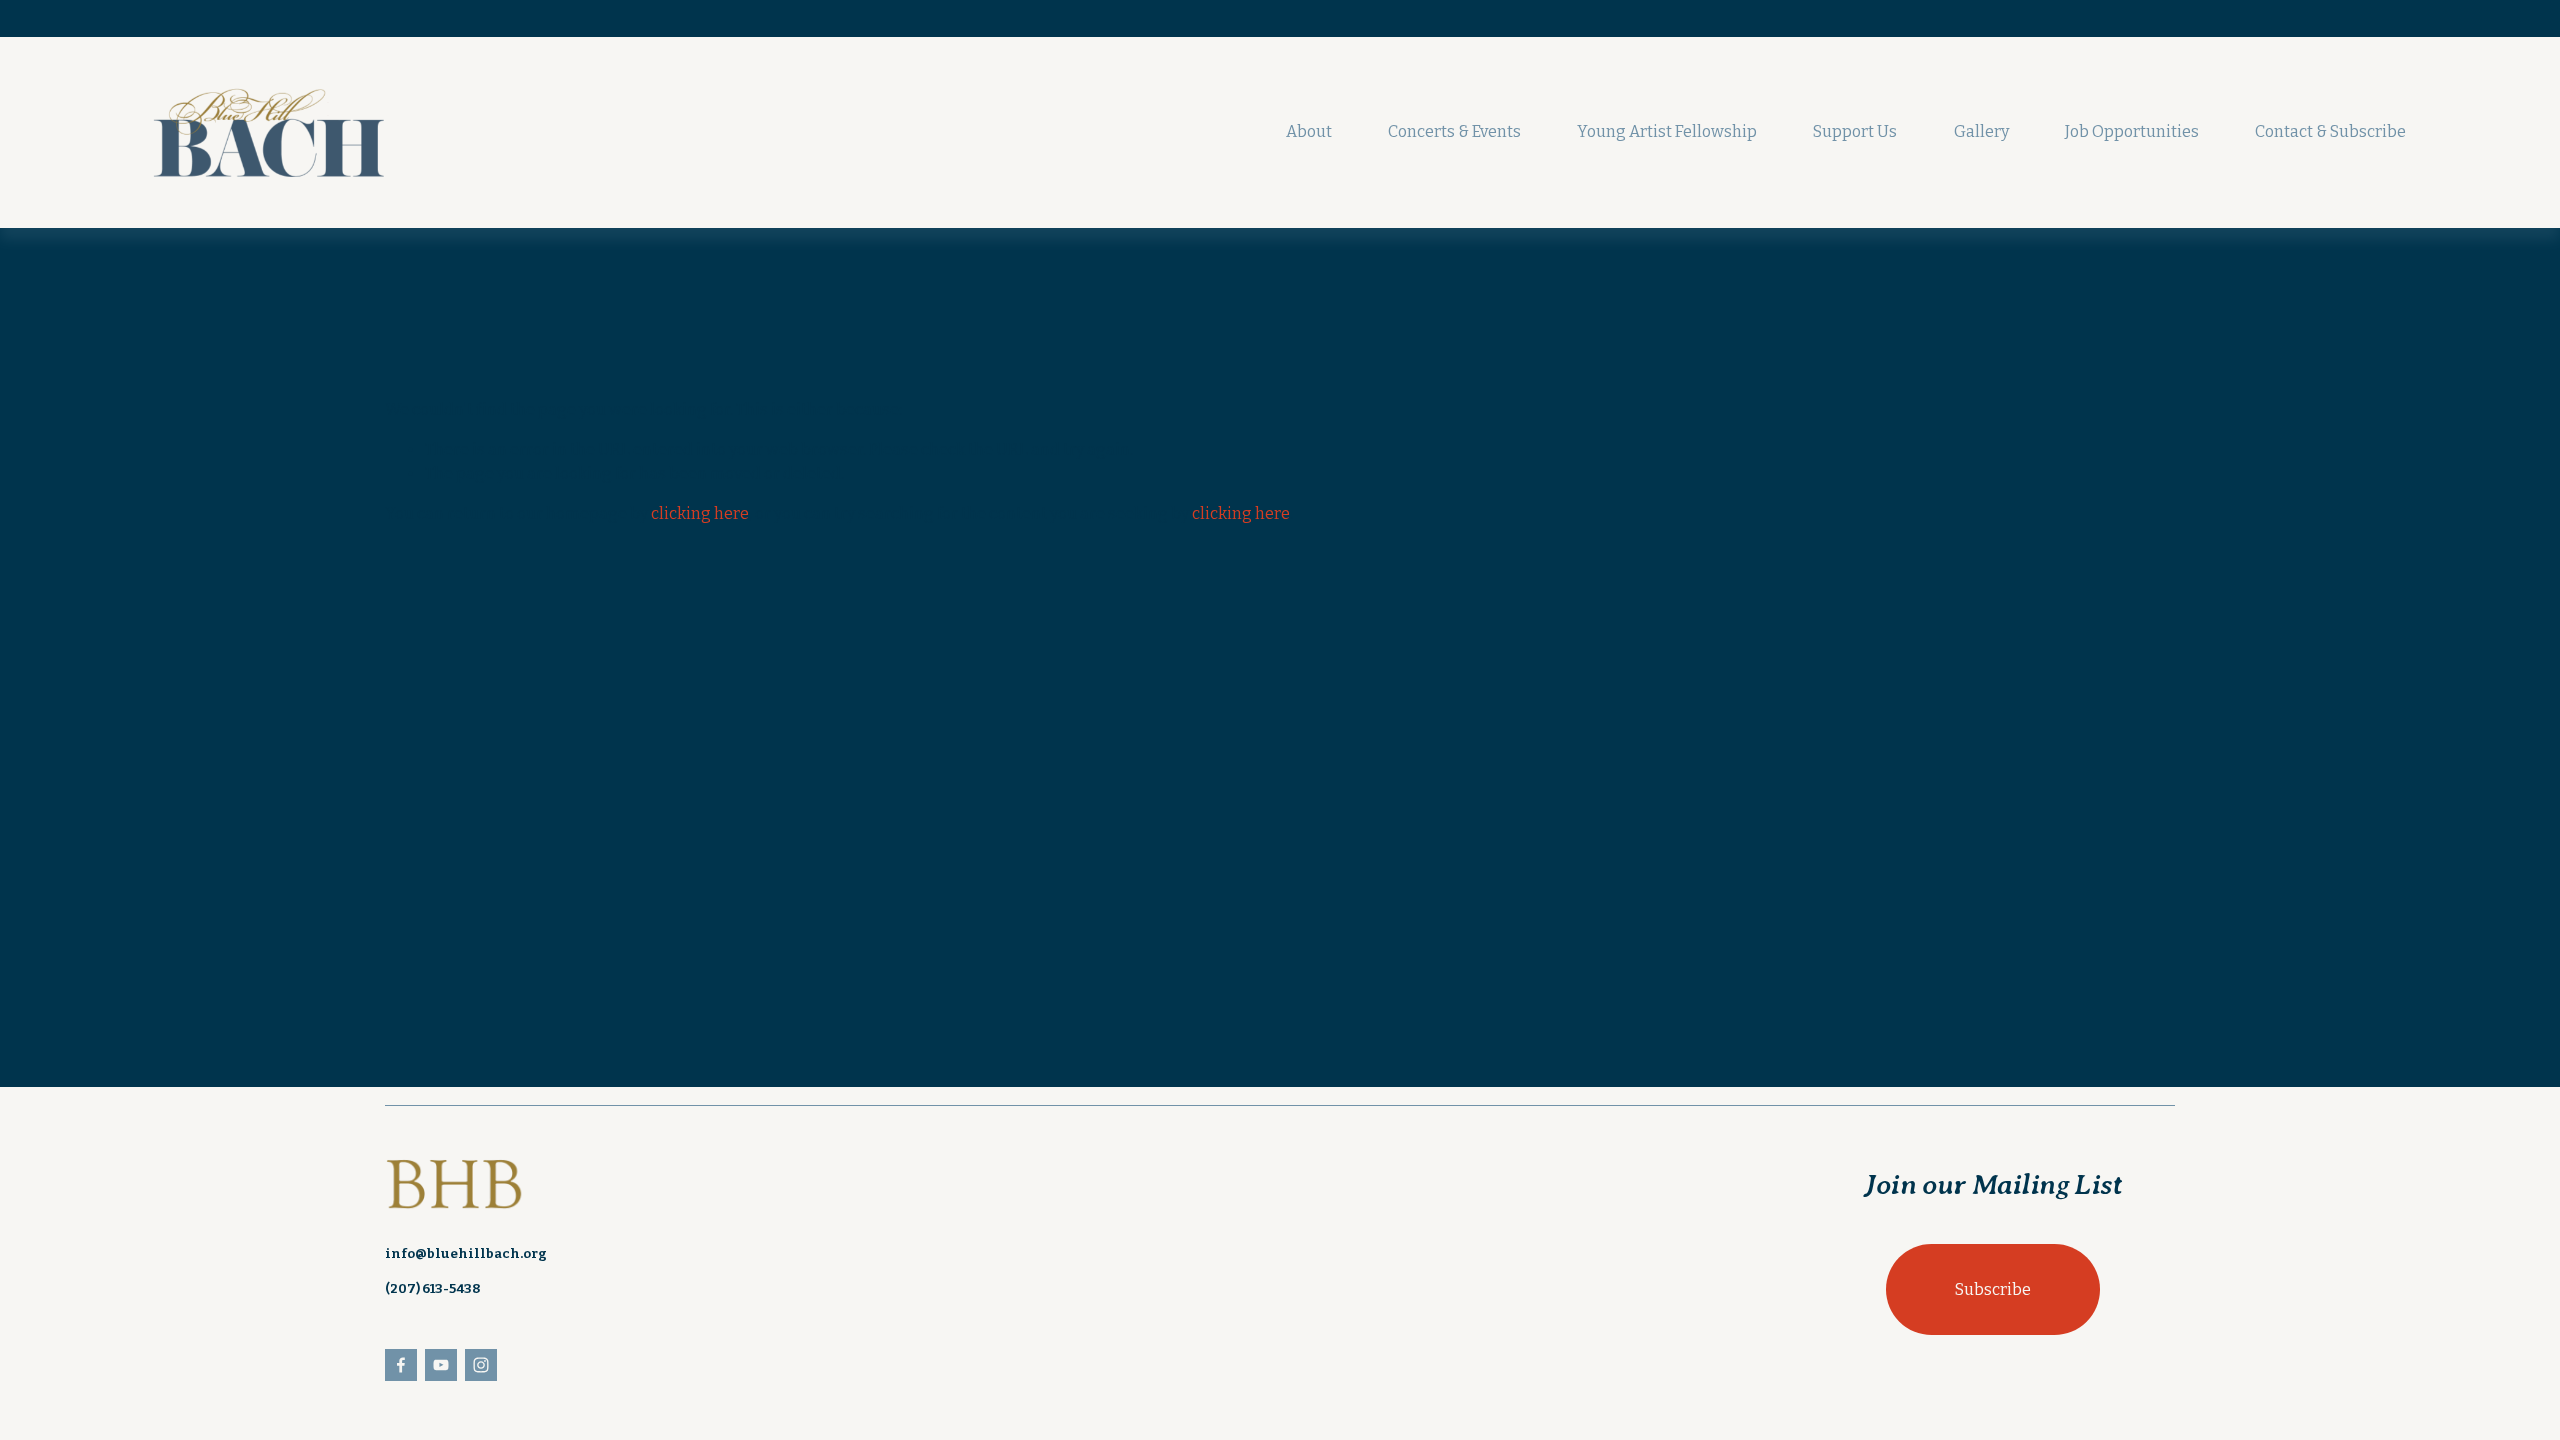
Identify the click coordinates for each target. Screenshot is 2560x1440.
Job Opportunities (2132, 131)
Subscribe (1993, 1289)
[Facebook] (401, 1365)
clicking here (700, 513)
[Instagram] (481, 1365)
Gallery (1981, 131)
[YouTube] (441, 1365)
